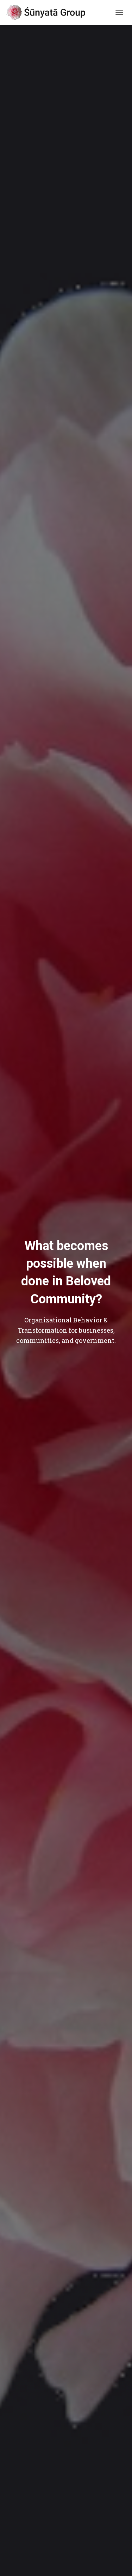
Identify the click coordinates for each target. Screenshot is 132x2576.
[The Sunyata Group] (50, 12)
